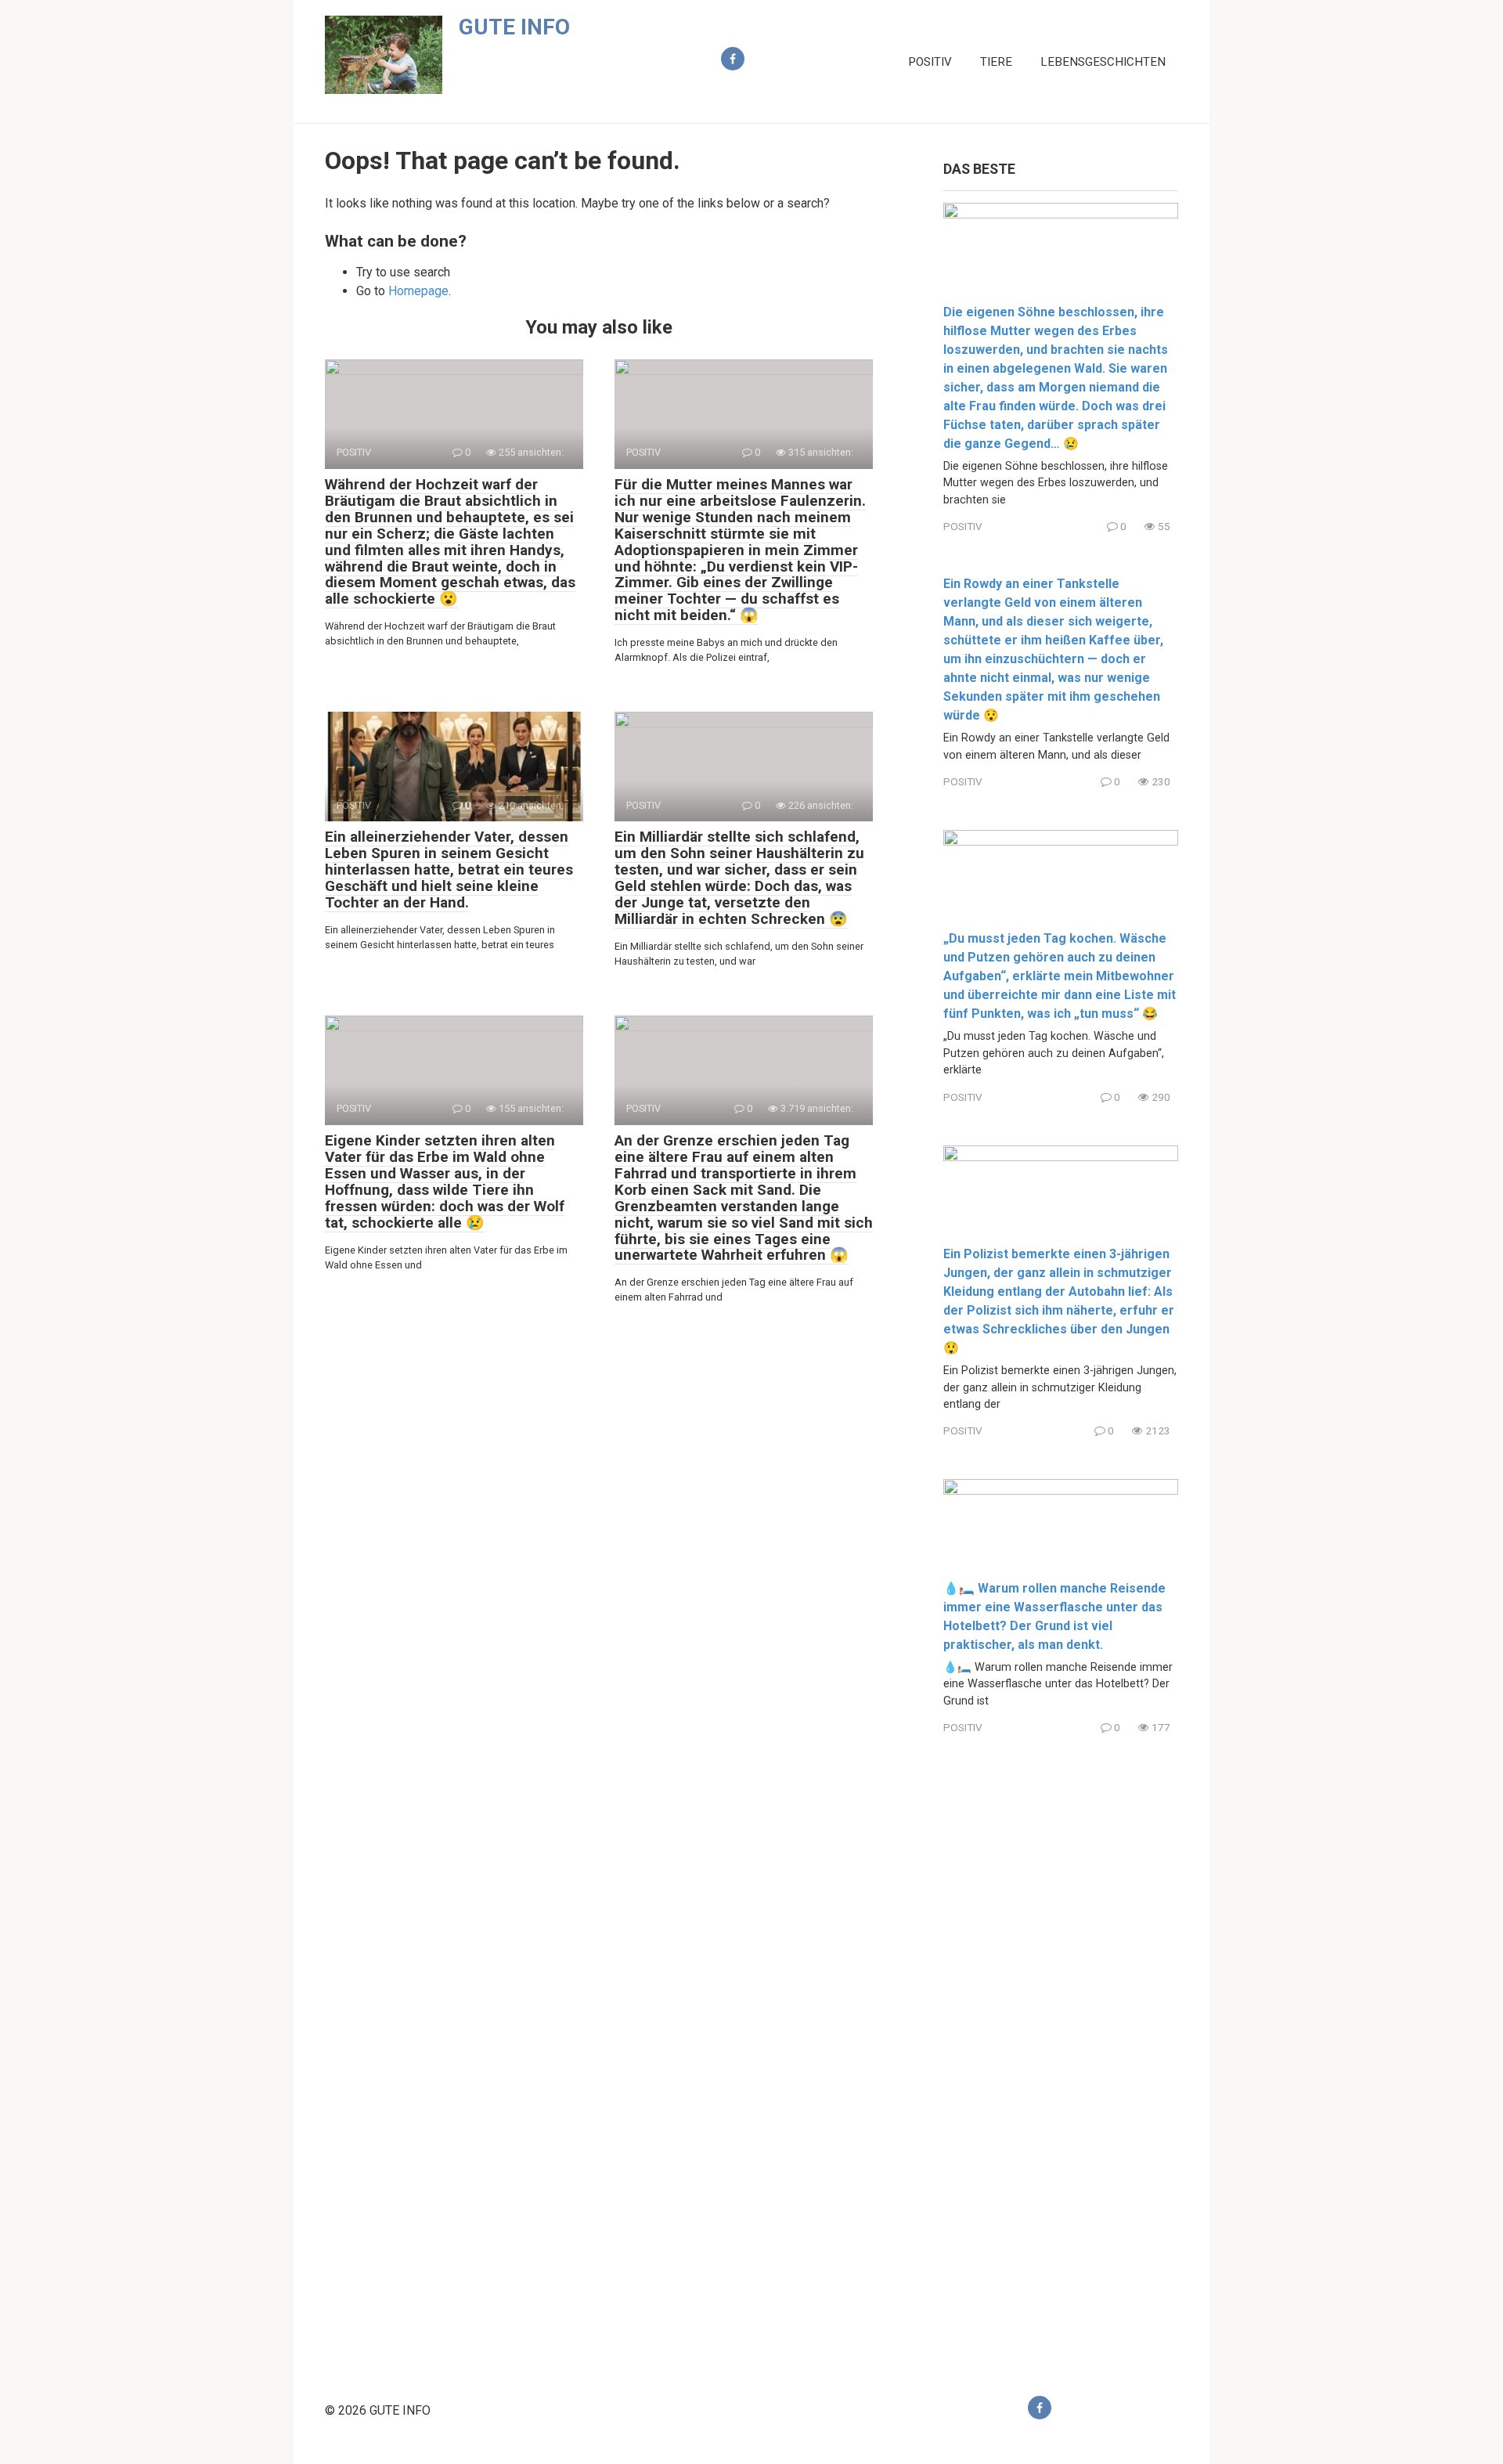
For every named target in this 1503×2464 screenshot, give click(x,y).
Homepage (418, 291)
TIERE (996, 62)
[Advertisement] (1061, 2052)
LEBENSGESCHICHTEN (1103, 62)
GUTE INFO (514, 27)
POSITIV (930, 62)
